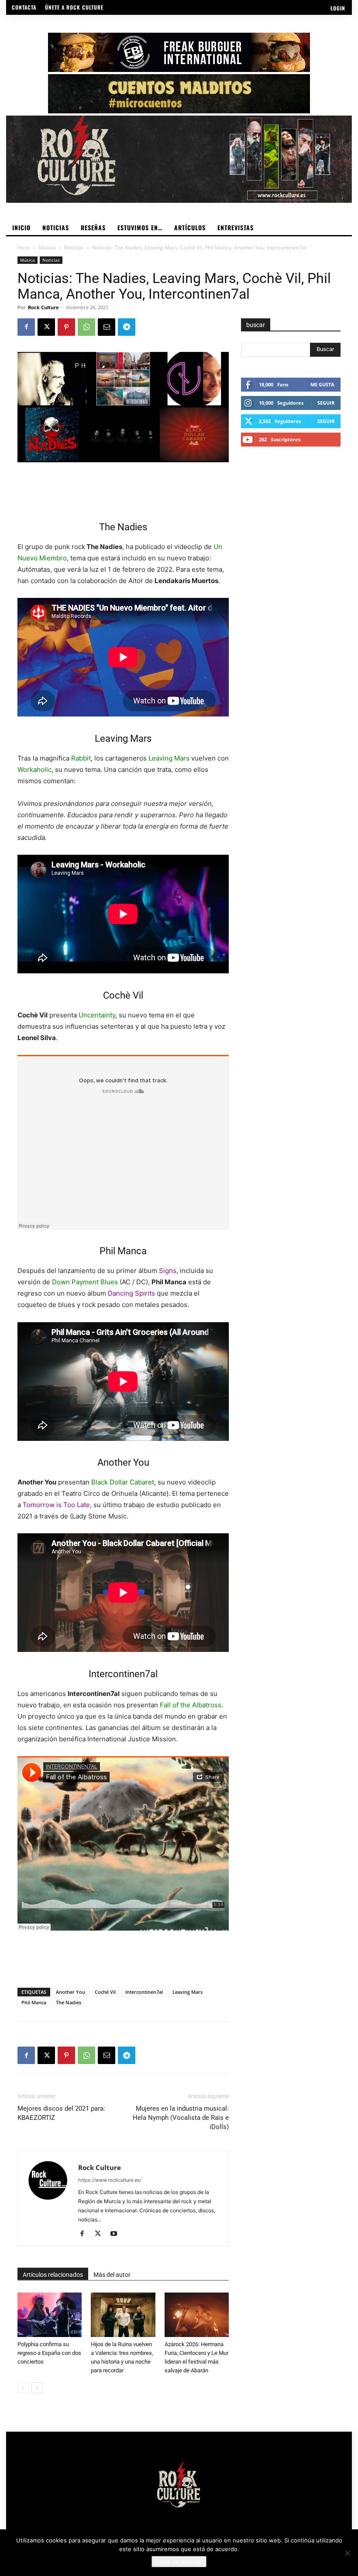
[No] (347, 2553)
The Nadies (69, 2002)
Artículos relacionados (53, 2275)
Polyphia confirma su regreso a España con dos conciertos (49, 2353)
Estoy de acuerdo (179, 2562)
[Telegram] (127, 327)
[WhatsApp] (86, 327)
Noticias (74, 247)
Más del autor (112, 2275)
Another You (71, 1992)
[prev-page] (23, 2388)
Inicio (24, 247)
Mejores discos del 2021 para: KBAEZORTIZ (61, 2113)
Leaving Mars (188, 1992)
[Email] (107, 327)
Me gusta (322, 384)
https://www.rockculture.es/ (110, 2180)
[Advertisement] (123, 487)
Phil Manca (34, 2002)
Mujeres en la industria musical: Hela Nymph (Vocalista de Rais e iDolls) (181, 2118)
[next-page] (37, 2388)
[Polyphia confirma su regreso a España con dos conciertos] (50, 2315)
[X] (46, 327)
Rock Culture (43, 307)
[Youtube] (117, 2234)
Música (47, 247)
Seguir (326, 403)
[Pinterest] (66, 327)
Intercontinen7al (144, 1992)
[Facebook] (26, 327)
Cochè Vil (105, 1992)
